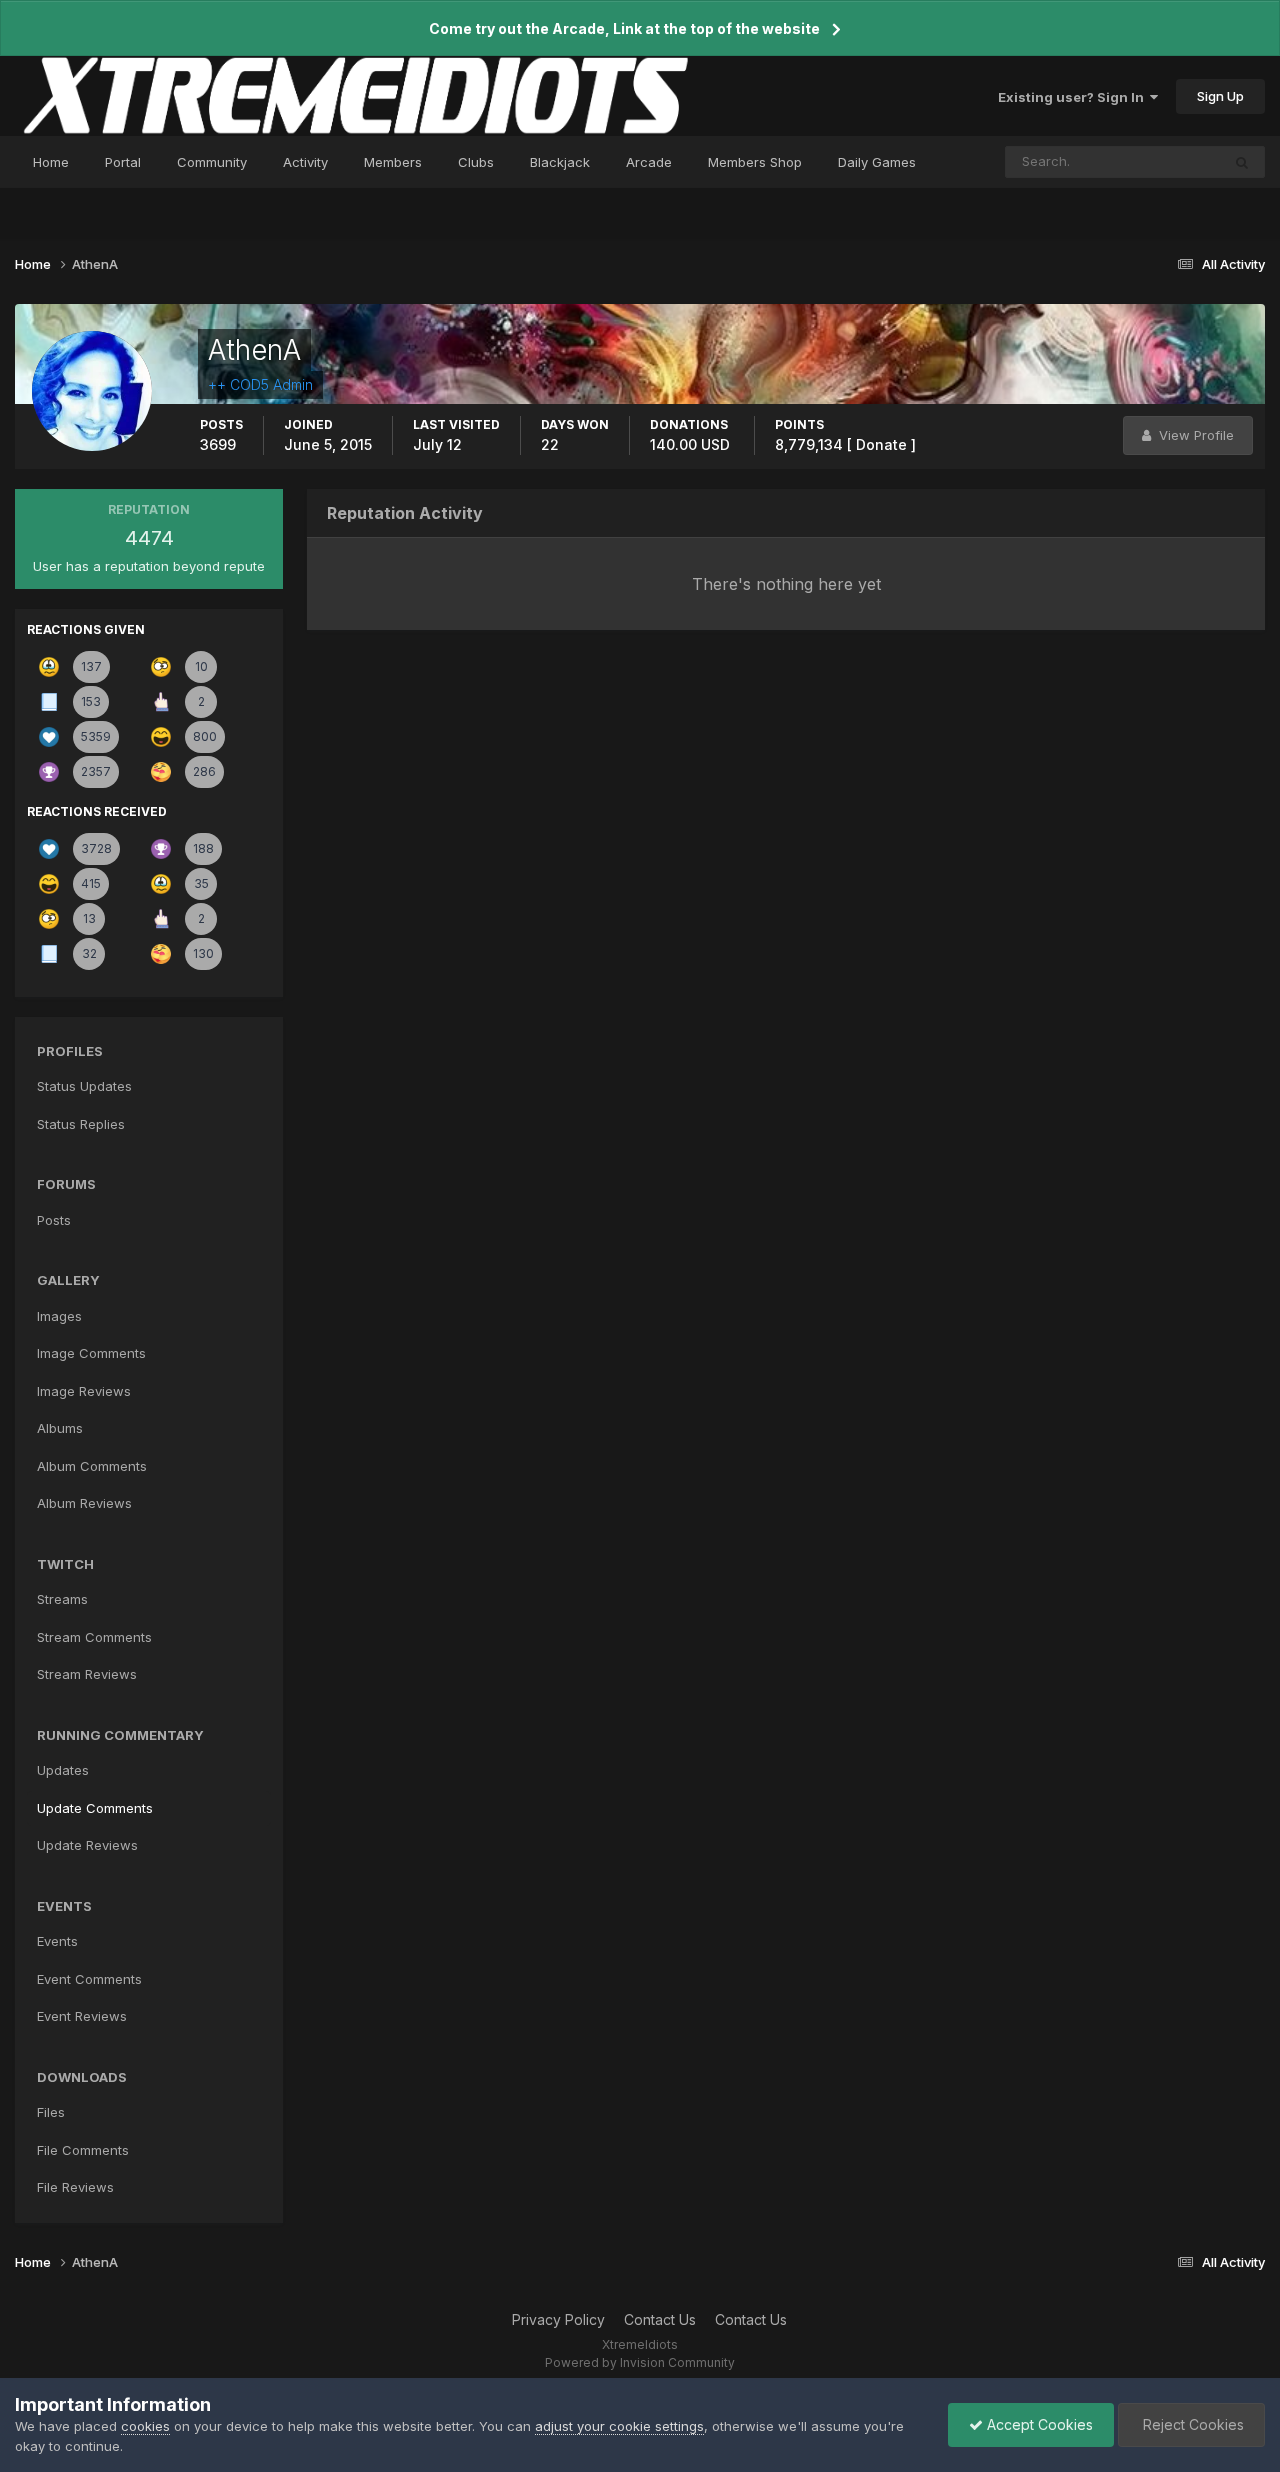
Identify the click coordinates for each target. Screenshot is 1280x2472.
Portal (123, 162)
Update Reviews (87, 1845)
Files (51, 2112)
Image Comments (91, 1353)
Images (59, 1316)
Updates (63, 1770)
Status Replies (81, 1124)
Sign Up (1220, 96)
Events (57, 1941)
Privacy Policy (558, 2319)
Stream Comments (94, 1637)
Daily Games (877, 162)
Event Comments (89, 1979)
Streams (62, 1599)
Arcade (649, 162)
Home (51, 162)
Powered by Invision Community (640, 2362)
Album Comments (92, 1466)
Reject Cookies (1191, 2424)
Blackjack (560, 162)
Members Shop (755, 162)
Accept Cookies (1038, 2424)
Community (212, 162)
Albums (60, 1428)
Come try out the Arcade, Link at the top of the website (624, 28)
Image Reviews (84, 1391)
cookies (145, 2426)
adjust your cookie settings (619, 2426)
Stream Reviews (87, 1674)
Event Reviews (82, 2016)
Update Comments (95, 1808)
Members (393, 162)
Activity (305, 162)
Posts (54, 1220)
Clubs (476, 162)
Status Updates (1147, 161)
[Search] (1242, 162)
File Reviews (75, 2187)
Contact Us (660, 2319)
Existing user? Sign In (1074, 97)
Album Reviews (84, 1503)
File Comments (83, 2150)
